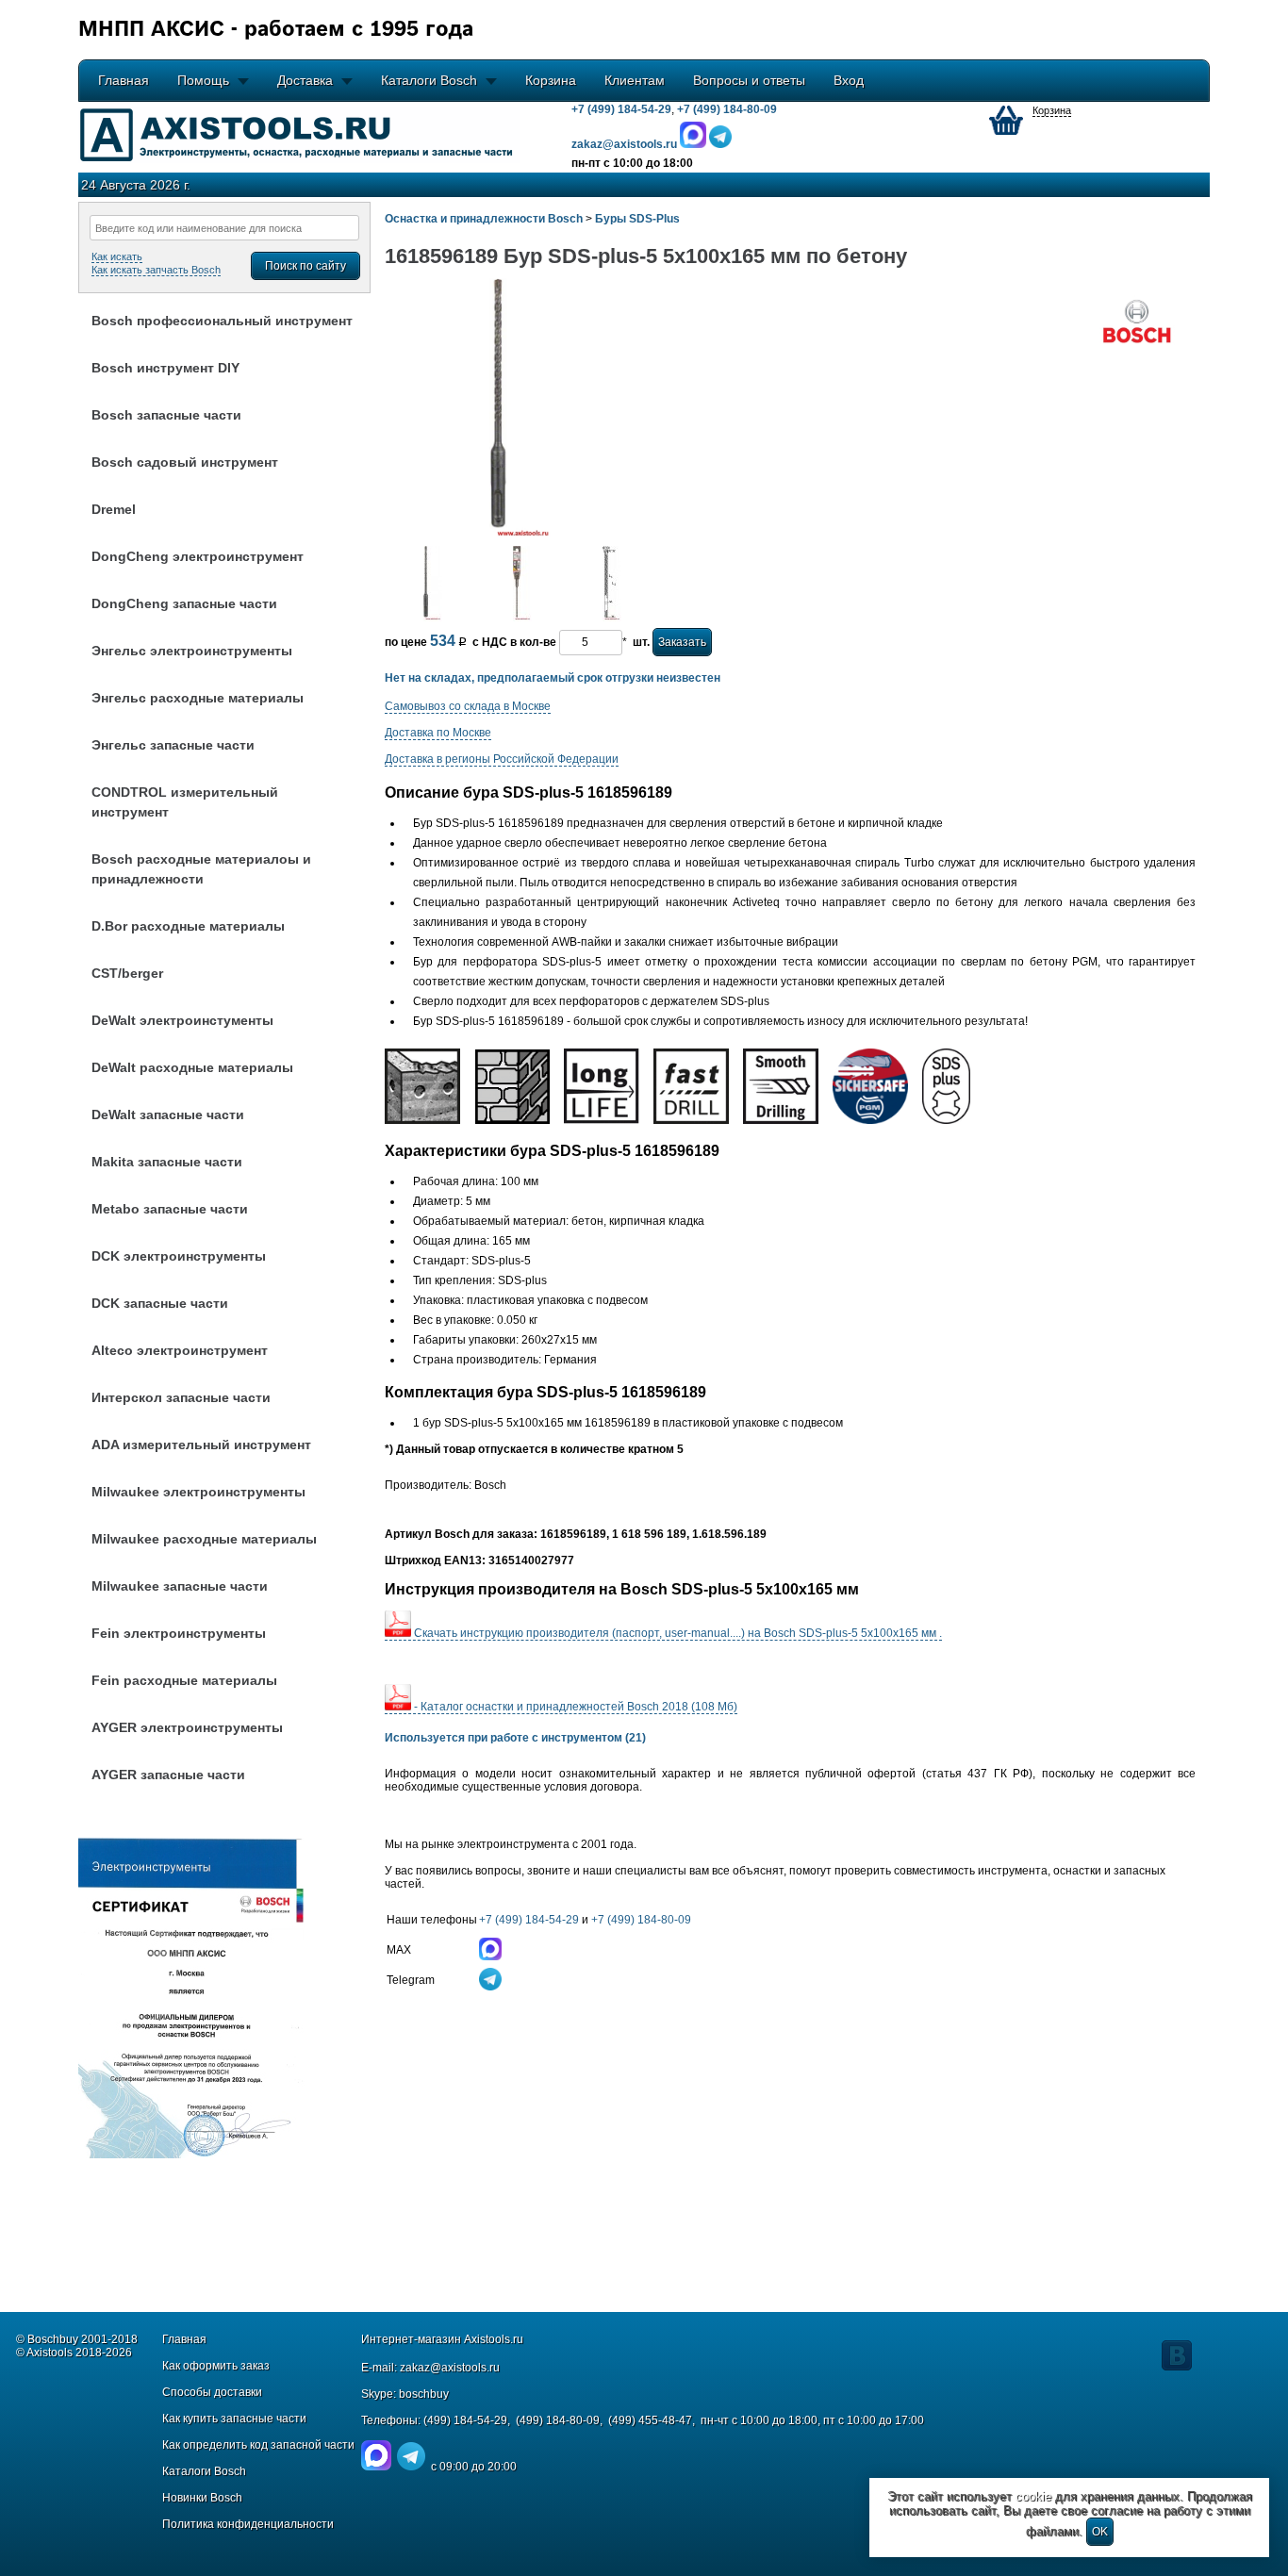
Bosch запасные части (166, 415)
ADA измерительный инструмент (201, 1445)
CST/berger (127, 973)
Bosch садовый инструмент (185, 462)
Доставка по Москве (438, 733)
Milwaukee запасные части (180, 1586)
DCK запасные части (160, 1303)
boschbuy (424, 2394)
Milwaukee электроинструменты (198, 1492)
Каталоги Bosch (429, 80)
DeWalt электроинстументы (182, 1020)
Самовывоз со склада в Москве (468, 706)
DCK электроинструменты (179, 1256)
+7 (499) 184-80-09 (727, 109)
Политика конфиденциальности (248, 2524)
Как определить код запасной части (258, 2445)
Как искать (117, 256)
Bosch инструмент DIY (165, 368)
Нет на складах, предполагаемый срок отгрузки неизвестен (553, 678)
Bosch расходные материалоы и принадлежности (201, 869)
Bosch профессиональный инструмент (222, 321)
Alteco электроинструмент (180, 1350)
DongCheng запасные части (184, 603)
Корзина (551, 80)
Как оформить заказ (216, 2366)
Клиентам (635, 80)
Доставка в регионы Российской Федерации (502, 759)
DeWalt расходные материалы (192, 1067)
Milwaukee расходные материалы (204, 1539)
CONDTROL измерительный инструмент (185, 802)
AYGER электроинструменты (187, 1727)
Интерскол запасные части (181, 1397)
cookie (1033, 2496)
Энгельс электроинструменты (192, 651)
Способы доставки (212, 2392)
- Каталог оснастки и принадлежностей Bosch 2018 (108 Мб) (574, 1707)
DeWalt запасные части (168, 1115)
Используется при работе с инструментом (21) (515, 1738)
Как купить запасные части (234, 2419)
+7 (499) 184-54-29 (621, 109)
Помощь (203, 80)
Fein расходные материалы (184, 1680)
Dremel (114, 509)
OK (1100, 2532)
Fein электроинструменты (179, 1633)
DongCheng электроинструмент (198, 556)
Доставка (305, 80)
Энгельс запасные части (173, 745)
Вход (849, 80)
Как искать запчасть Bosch (156, 270)
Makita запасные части (167, 1162)
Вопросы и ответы (749, 80)
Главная (124, 80)
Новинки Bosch (202, 2498)
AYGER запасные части (168, 1775)
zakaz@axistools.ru (450, 2368)
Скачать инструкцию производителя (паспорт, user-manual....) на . (677, 1633)
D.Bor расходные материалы (188, 926)
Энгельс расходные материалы (198, 698)
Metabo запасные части (170, 1209)
